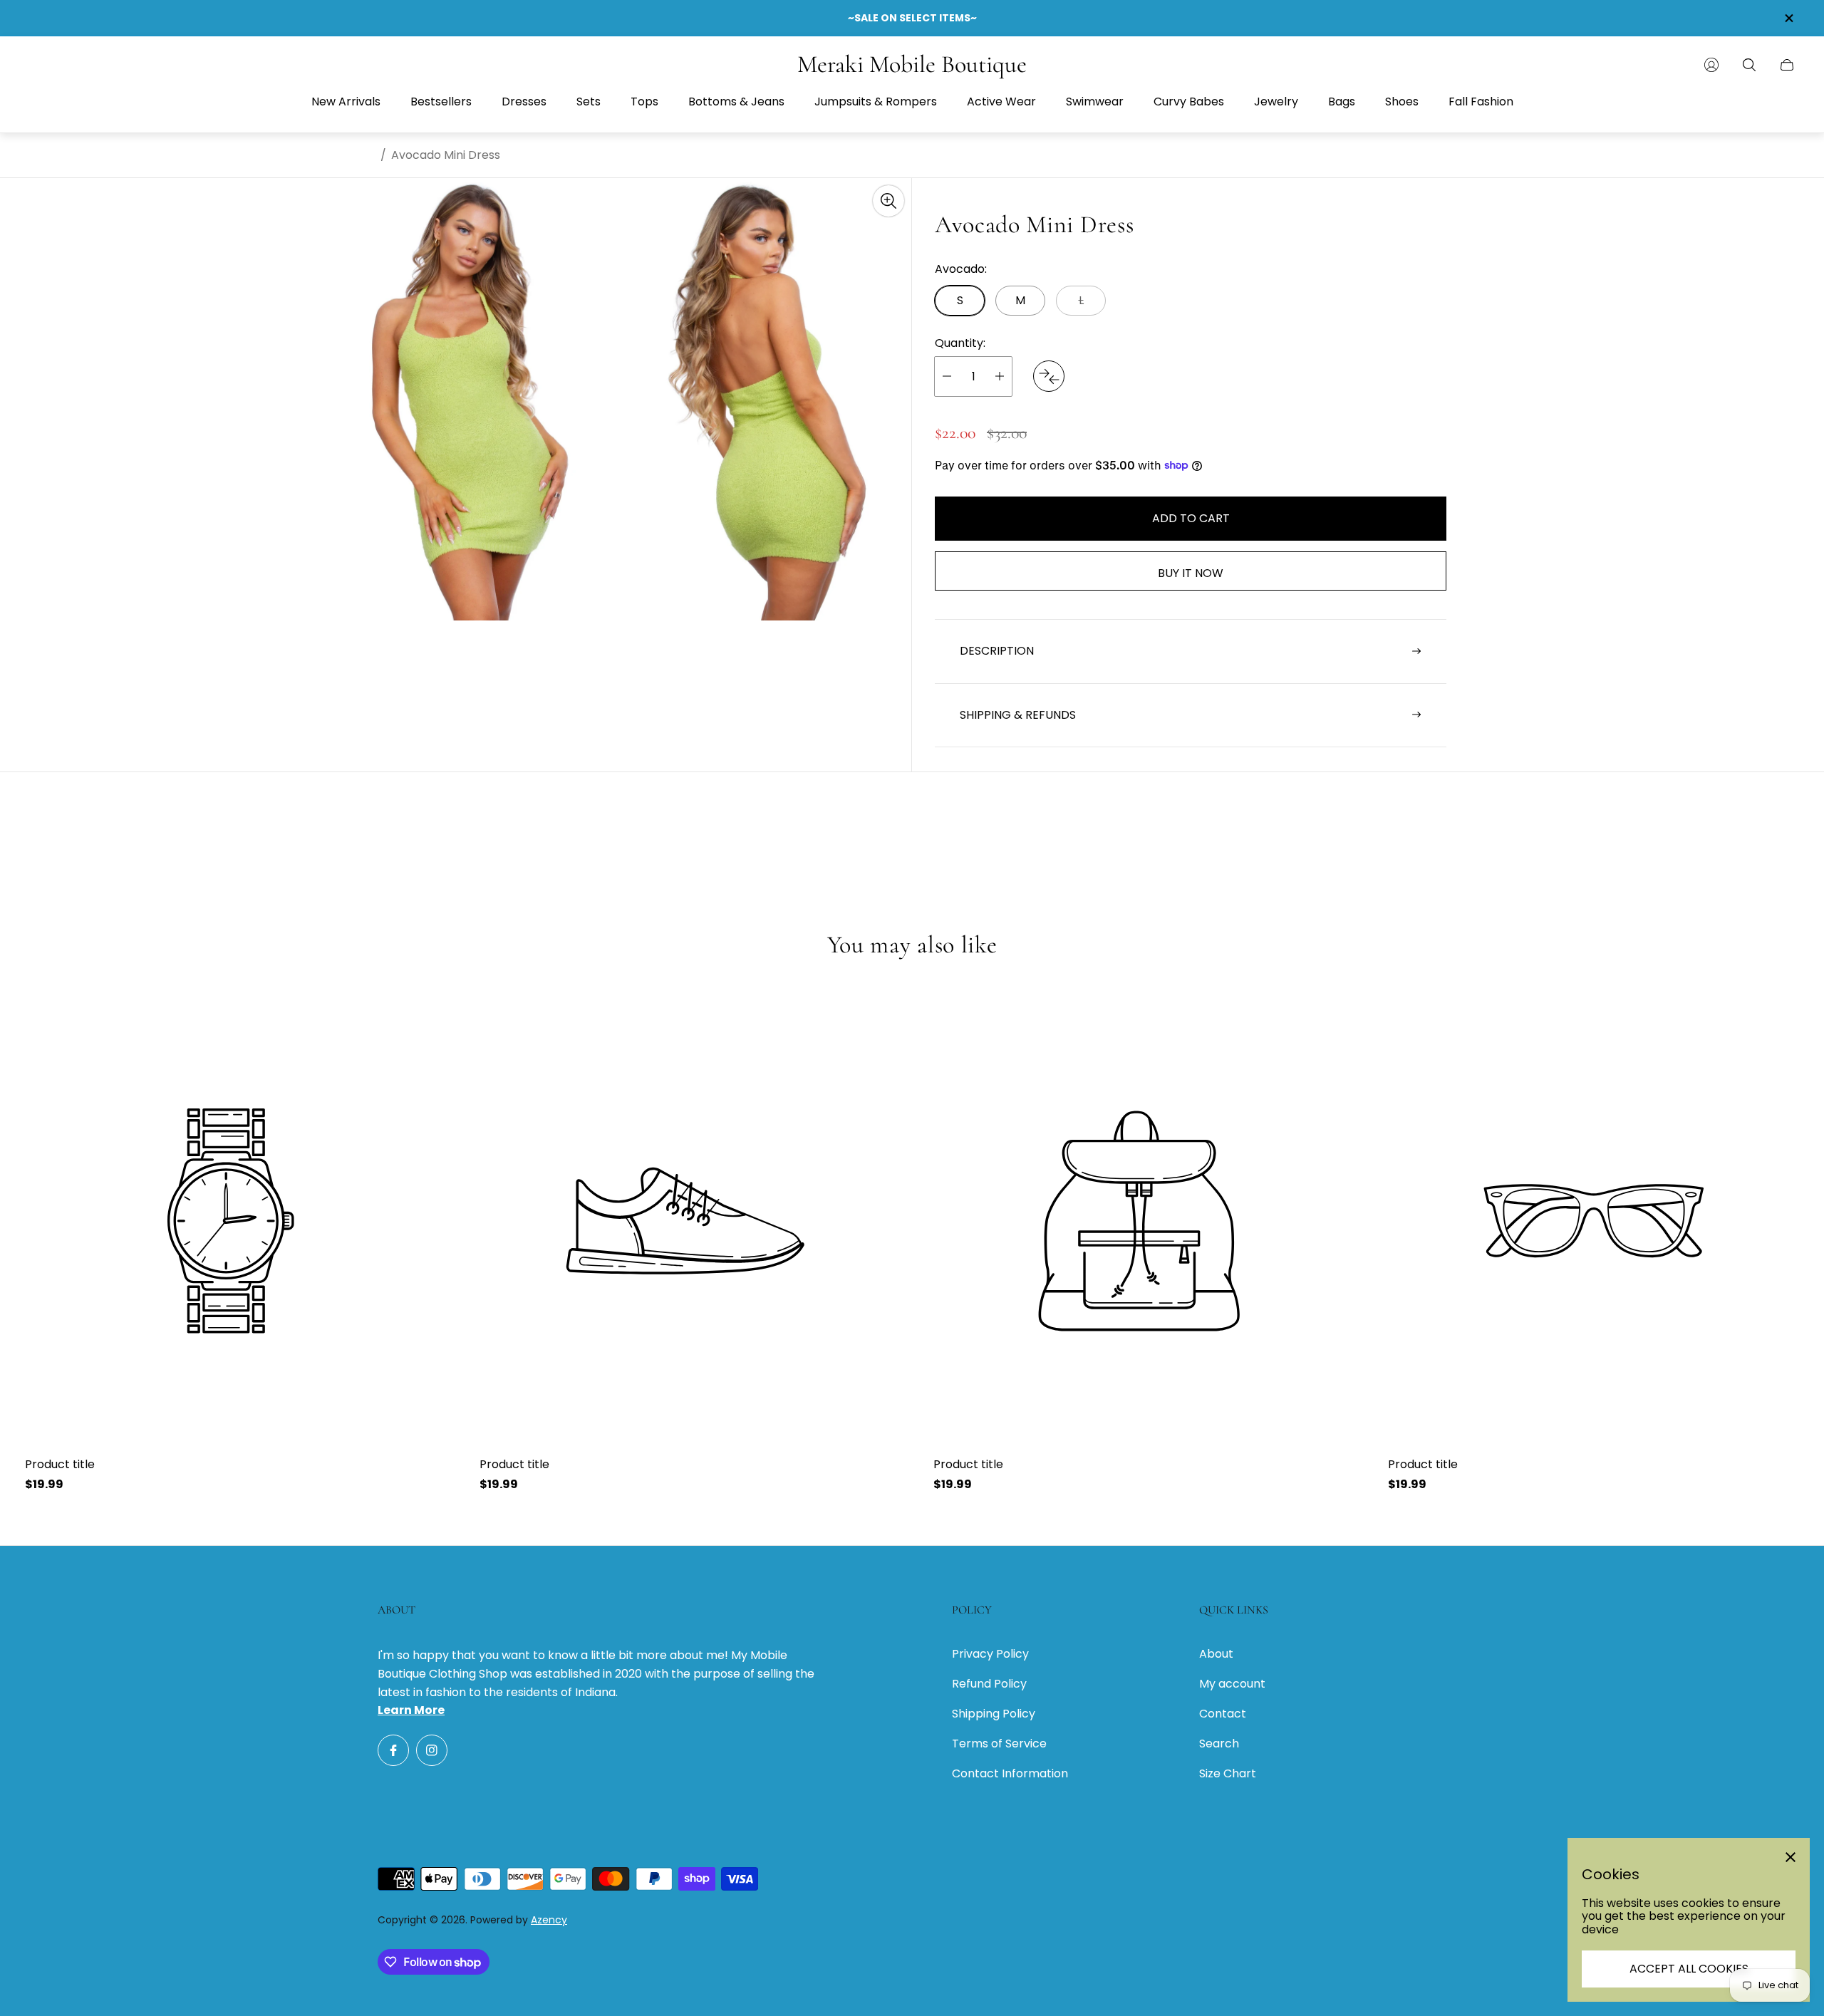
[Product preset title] (231, 1221)
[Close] (1791, 1857)
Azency (549, 1920)
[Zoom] (888, 201)
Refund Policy (989, 1684)
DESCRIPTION (997, 651)
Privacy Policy (990, 1654)
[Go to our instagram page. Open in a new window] (432, 1750)
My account (1232, 1684)
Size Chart (1228, 1773)
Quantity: (960, 343)
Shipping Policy (994, 1714)
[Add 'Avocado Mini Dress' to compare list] (1049, 376)
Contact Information (1010, 1773)
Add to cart (1191, 518)
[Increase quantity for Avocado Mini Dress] (1000, 376)
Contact (1223, 1714)
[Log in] (1711, 65)
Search (1219, 1744)
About (1216, 1654)
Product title (60, 1465)
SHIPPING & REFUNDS (1018, 714)
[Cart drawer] (1787, 65)
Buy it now (1191, 573)
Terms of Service (999, 1744)
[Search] (1749, 65)
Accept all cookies (1689, 1969)
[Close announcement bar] (1788, 18)
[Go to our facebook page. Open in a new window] (393, 1750)
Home (359, 155)
